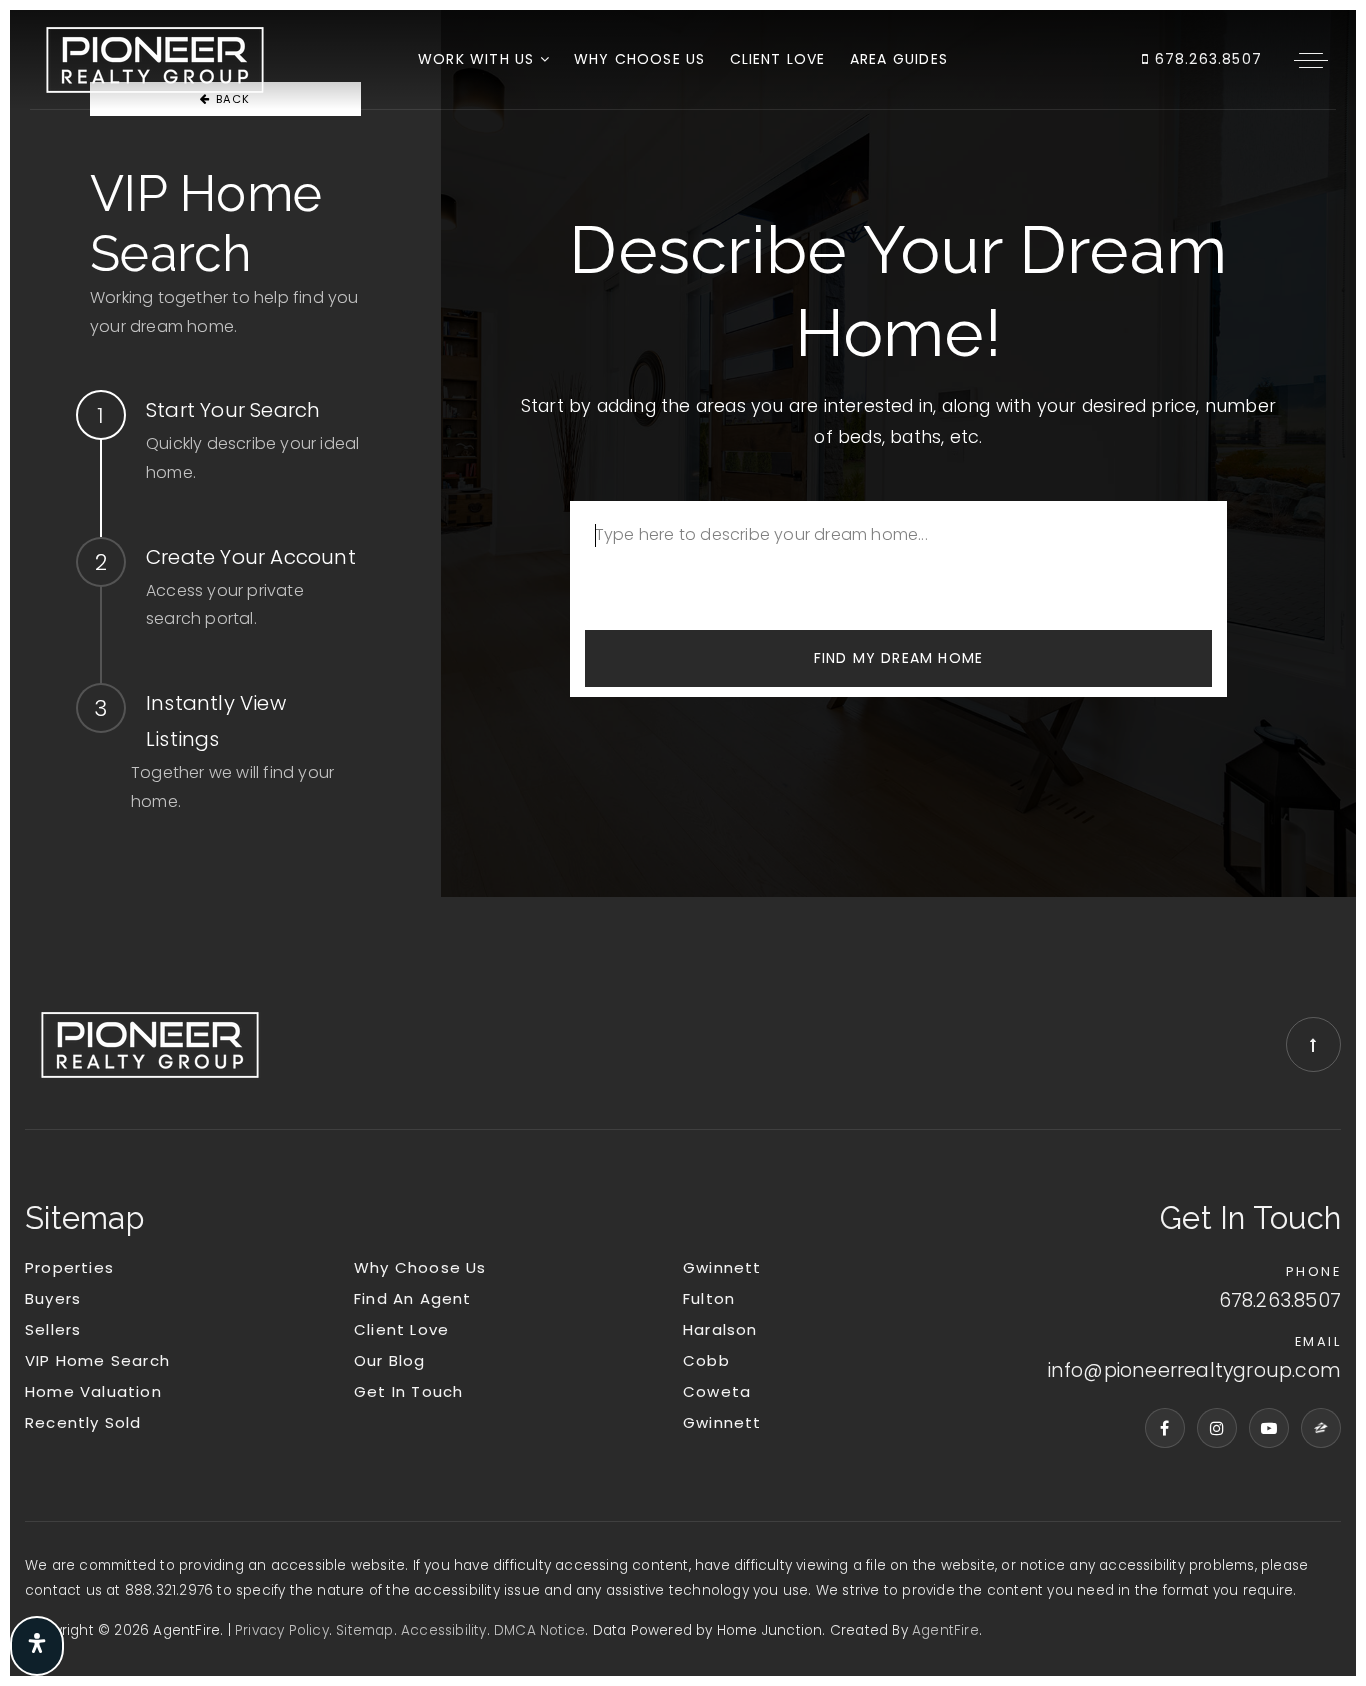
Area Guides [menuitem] (899, 59)
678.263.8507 (1205, 59)
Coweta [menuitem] (717, 1391)
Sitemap (364, 1630)
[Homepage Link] (155, 58)
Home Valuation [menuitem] (93, 1391)
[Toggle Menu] (1311, 60)
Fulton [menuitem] (709, 1298)
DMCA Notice (539, 1630)
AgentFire (945, 1630)
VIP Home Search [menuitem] (97, 1360)
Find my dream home (899, 658)
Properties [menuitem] (69, 1267)
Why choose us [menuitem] (640, 59)
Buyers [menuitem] (53, 1298)
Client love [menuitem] (778, 59)
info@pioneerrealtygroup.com (1194, 1371)
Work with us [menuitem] (479, 59)
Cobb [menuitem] (706, 1360)
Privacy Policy (282, 1630)
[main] (683, 453)
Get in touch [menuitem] (408, 1391)
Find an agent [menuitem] (413, 1298)
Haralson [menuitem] (720, 1329)
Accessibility (444, 1630)
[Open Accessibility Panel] (37, 1646)
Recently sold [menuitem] (83, 1422)
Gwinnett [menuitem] (722, 1267)
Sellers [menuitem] (53, 1329)
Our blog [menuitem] (390, 1360)
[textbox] (898, 550)
